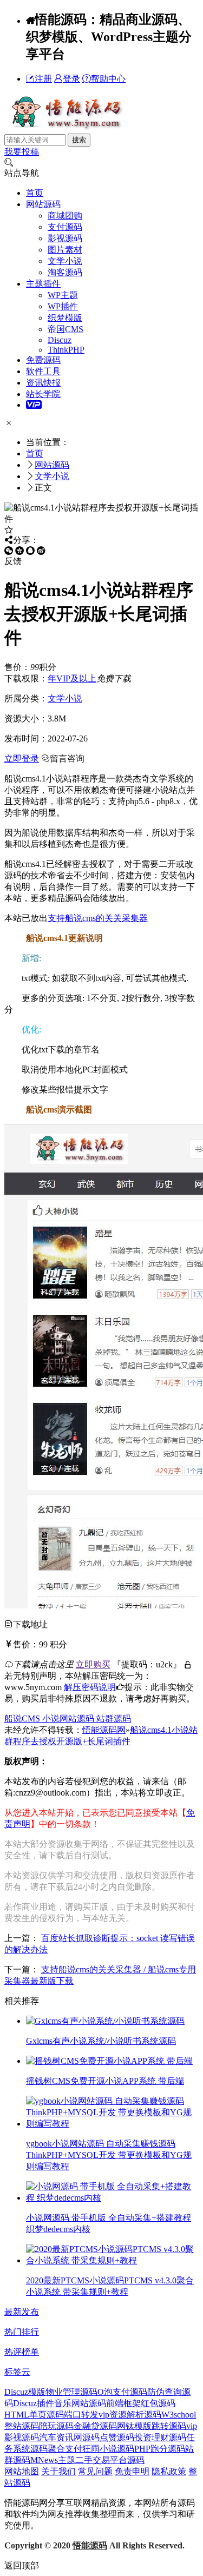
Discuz (60, 340)
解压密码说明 (90, 1687)
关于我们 (58, 2471)
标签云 (17, 2372)
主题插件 (43, 284)
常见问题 (95, 2471)
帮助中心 (108, 79)
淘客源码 (65, 272)
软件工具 (43, 371)
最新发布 (22, 2312)
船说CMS (23, 1719)
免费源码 (43, 360)
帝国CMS (66, 329)
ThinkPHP (66, 350)
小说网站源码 (69, 1719)
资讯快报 (43, 383)
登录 (71, 79)
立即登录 (22, 759)
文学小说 (65, 261)
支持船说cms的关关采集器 (98, 918)
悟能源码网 (104, 1730)
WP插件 (63, 306)
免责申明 (132, 2471)
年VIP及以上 (72, 678)
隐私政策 (169, 2471)
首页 (35, 193)
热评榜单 (22, 2352)
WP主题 (63, 295)
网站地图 (22, 2471)
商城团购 (65, 216)
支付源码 (65, 227)
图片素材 (65, 250)
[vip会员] (34, 405)
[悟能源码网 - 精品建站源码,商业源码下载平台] (65, 128)
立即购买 (93, 1664)
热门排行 (22, 2332)
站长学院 (43, 394)
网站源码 (43, 204)
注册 (43, 79)
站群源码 (114, 1719)
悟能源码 (90, 2545)
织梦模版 (65, 318)
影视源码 (65, 238)
